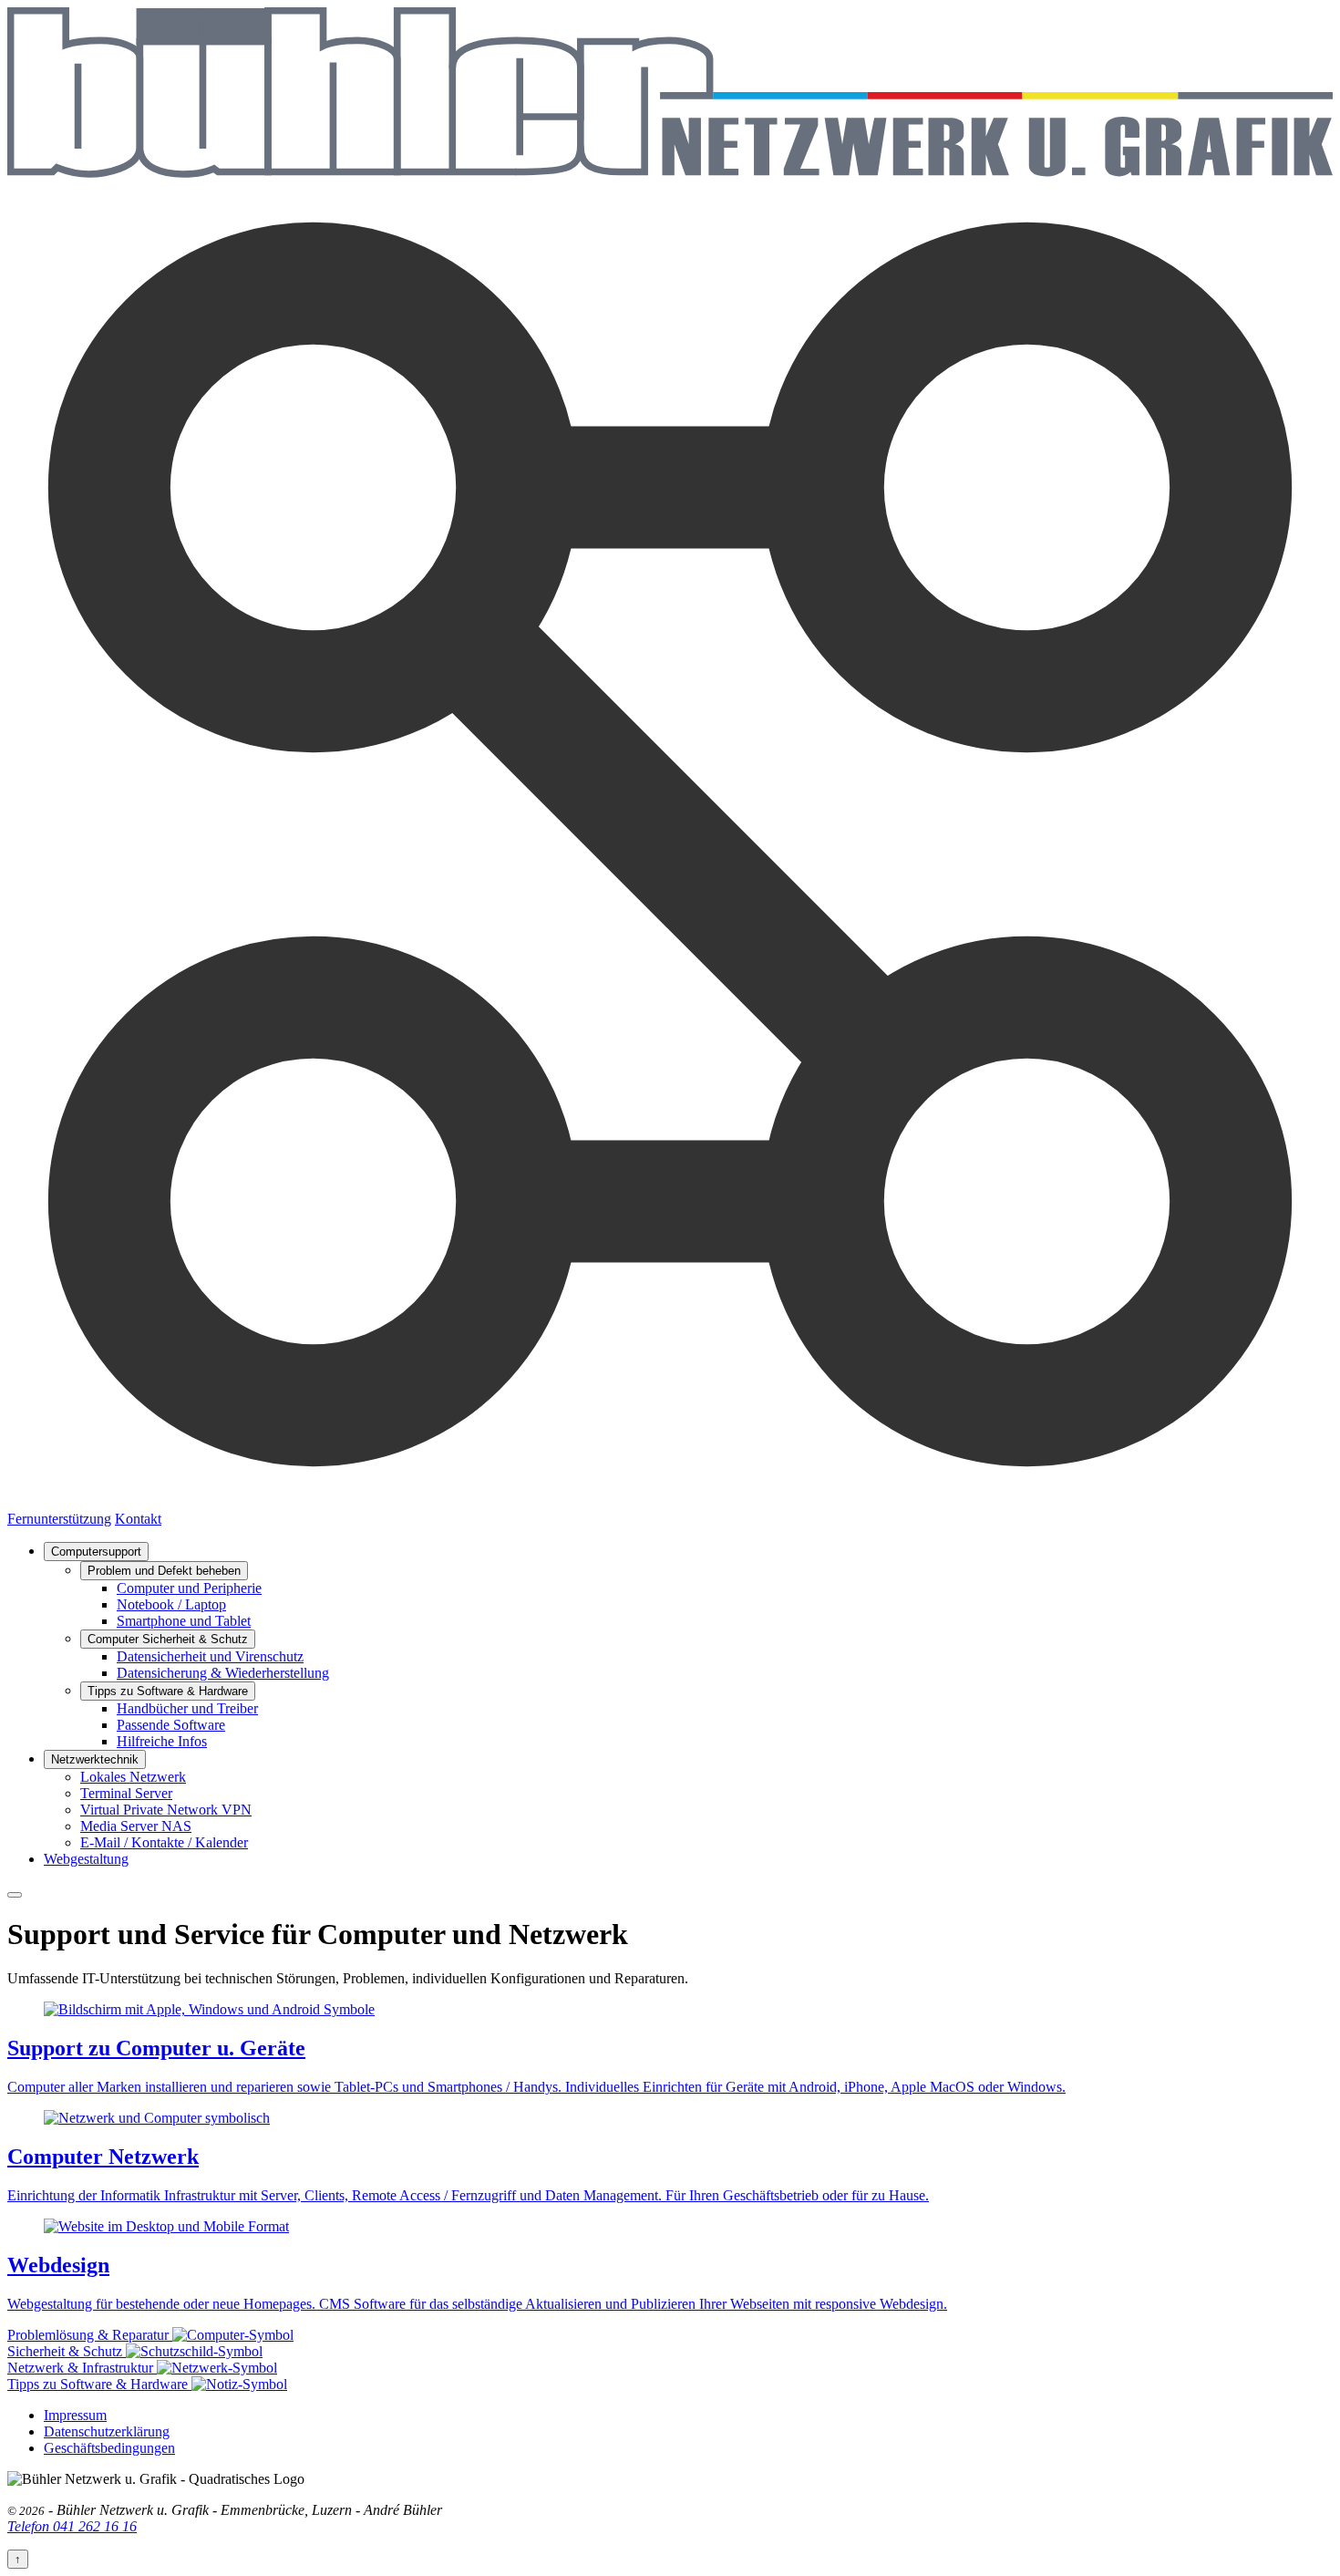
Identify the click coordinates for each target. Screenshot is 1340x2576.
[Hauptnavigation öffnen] (15, 1895)
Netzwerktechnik (95, 1759)
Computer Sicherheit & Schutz (168, 1639)
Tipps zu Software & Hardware (168, 1691)
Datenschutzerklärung (107, 2431)
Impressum (75, 2415)
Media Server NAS (136, 1826)
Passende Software (171, 1725)
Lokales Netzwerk (133, 1777)
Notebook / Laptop (171, 1604)
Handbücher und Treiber (187, 1708)
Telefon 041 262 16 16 (72, 2526)
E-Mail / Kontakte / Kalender (164, 1842)
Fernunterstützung (59, 1519)
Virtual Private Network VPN (166, 1810)
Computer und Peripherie (189, 1588)
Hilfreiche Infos (162, 1741)
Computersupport (96, 1552)
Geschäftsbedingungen (109, 2448)
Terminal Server (126, 1793)
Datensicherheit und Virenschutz (210, 1656)
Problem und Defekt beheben (164, 1571)
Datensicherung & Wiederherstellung (223, 1673)
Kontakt (138, 1519)
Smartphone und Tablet (184, 1621)
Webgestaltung (86, 1859)
